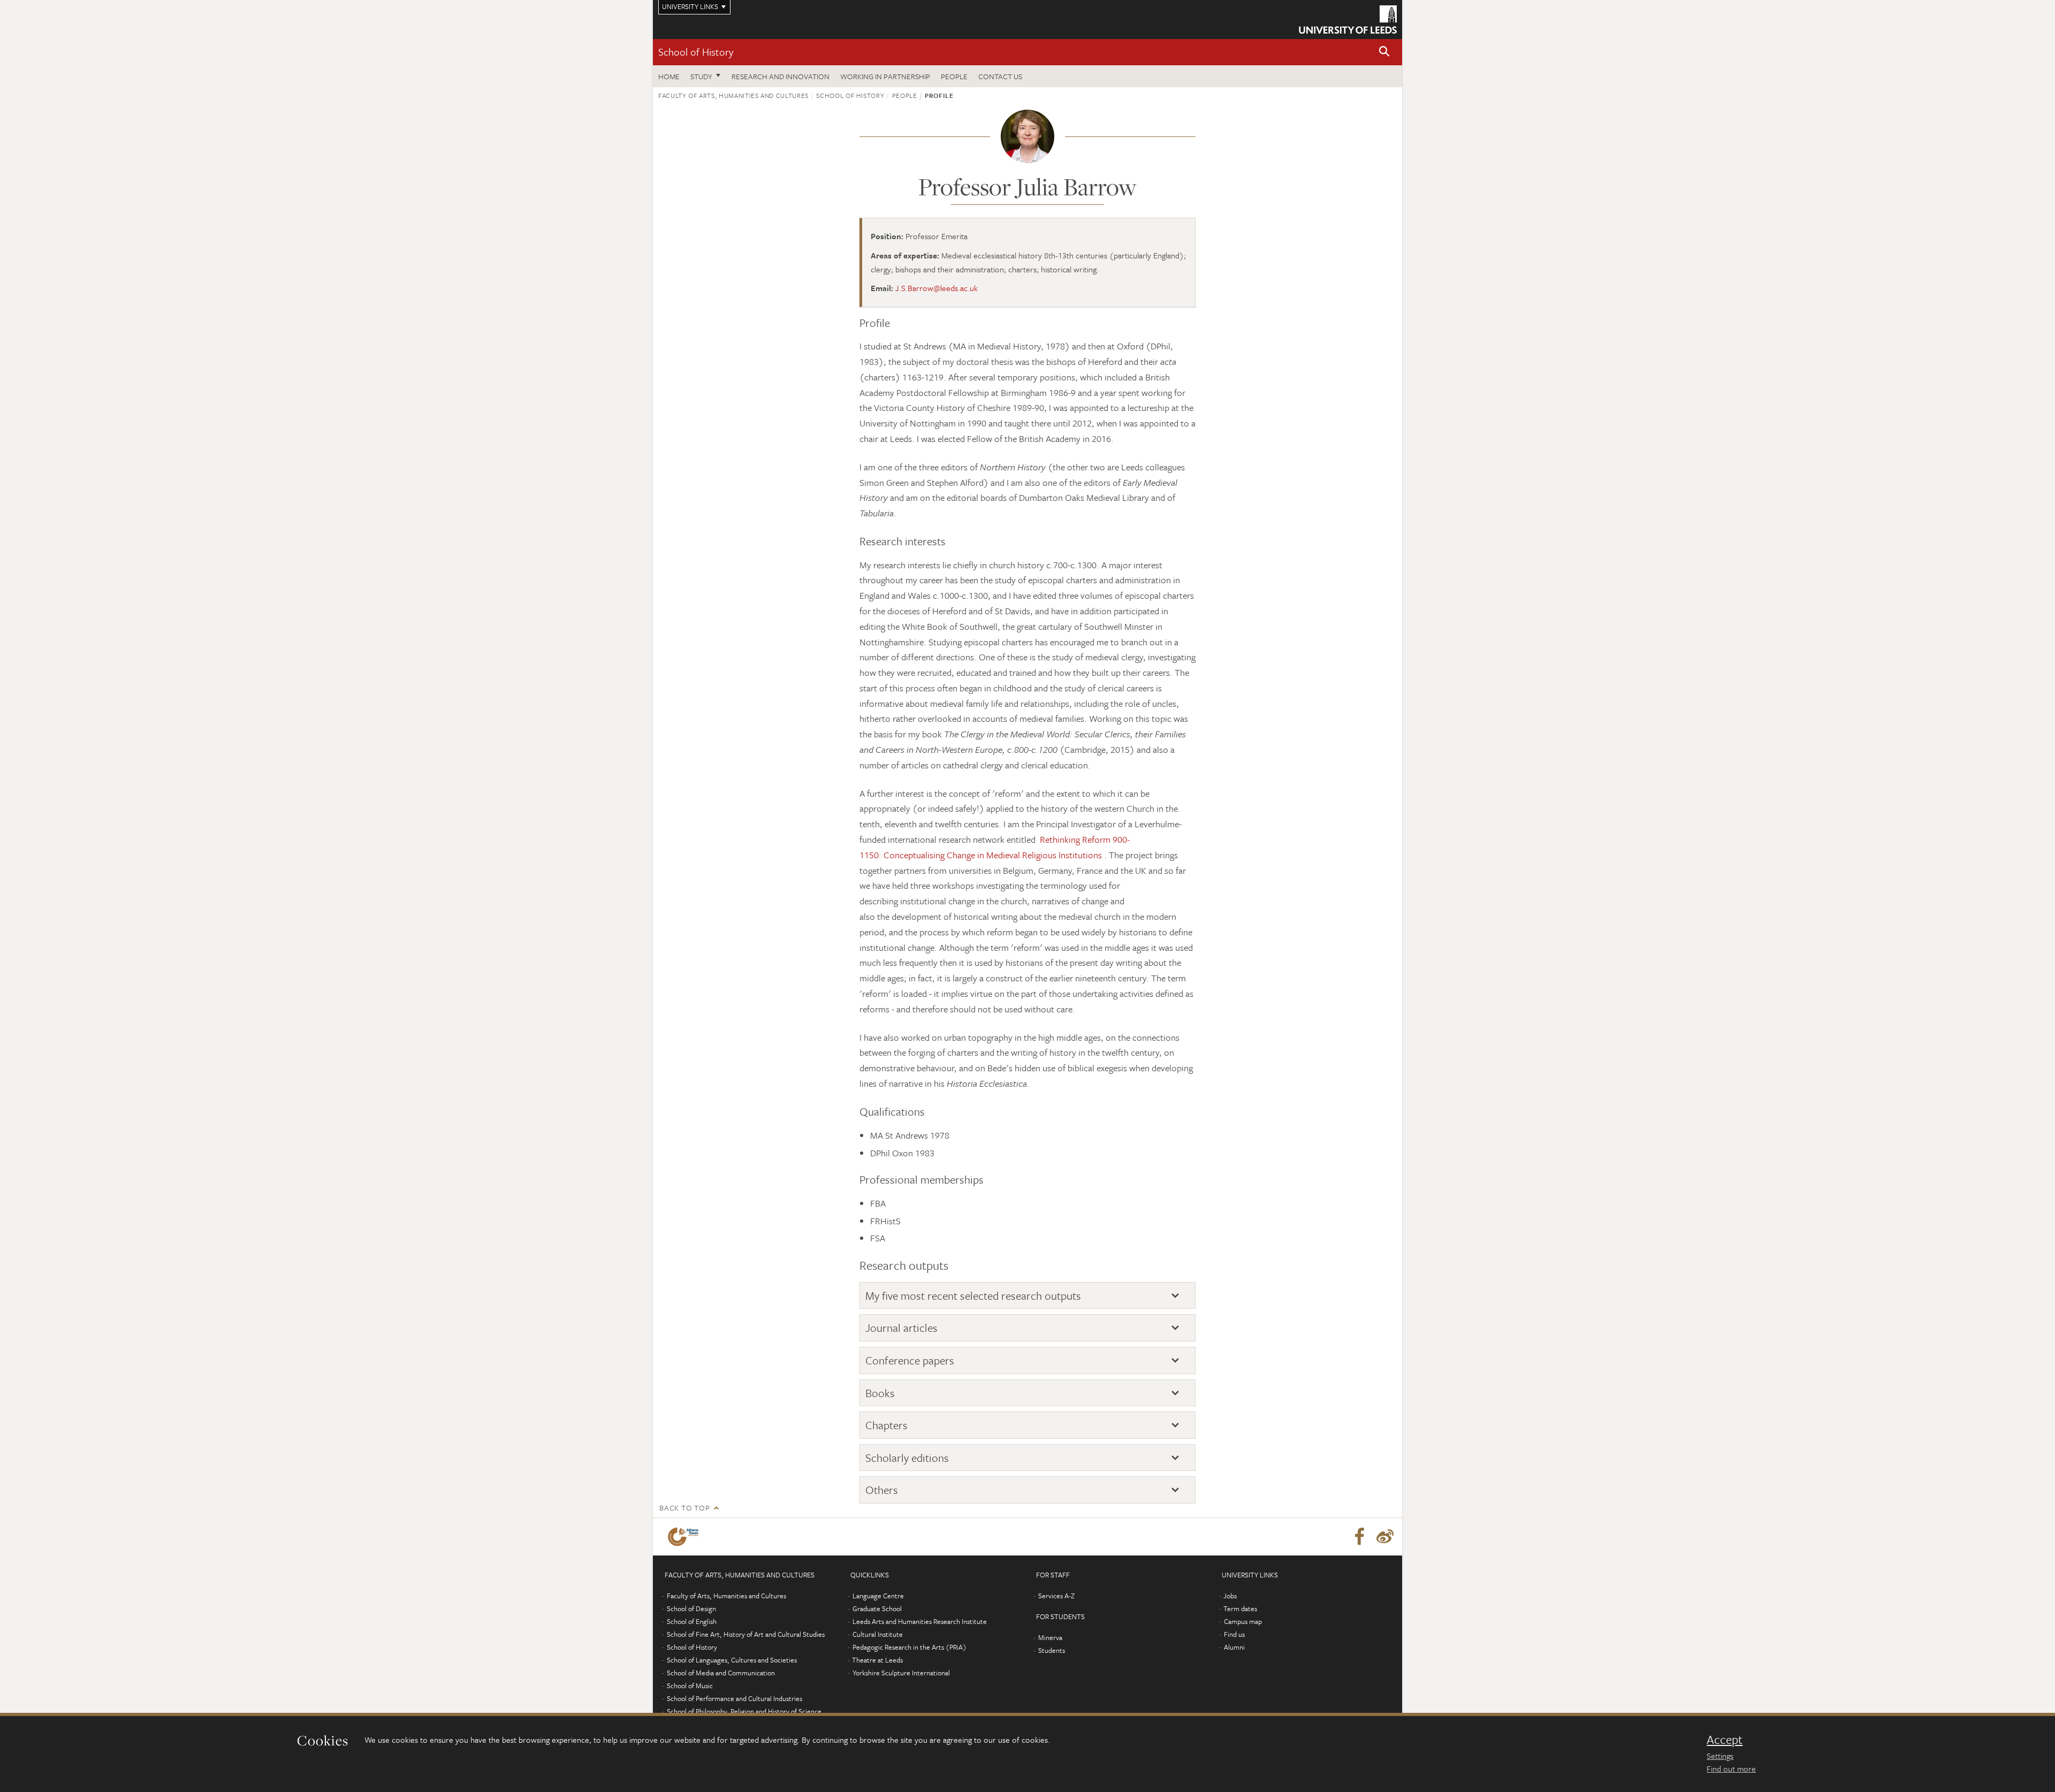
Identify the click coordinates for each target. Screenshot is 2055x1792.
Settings (1720, 1756)
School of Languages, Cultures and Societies (732, 1660)
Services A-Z (1056, 1596)
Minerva (1050, 1637)
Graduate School (877, 1608)
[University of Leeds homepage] (1348, 20)
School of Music (690, 1686)
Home (669, 76)
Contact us (1000, 76)
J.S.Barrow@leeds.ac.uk (937, 288)
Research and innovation (781, 76)
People (954, 76)
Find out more (1731, 1768)
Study (701, 76)
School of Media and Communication (721, 1673)
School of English (692, 1621)
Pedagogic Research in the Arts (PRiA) (909, 1647)
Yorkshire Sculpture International (901, 1673)
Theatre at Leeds (877, 1660)
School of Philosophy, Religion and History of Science (744, 1711)
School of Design (691, 1608)
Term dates (1240, 1608)
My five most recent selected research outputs (973, 1296)
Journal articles (901, 1328)
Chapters (886, 1425)
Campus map (1243, 1621)
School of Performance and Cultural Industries (735, 1698)
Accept (1725, 1740)
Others (882, 1490)
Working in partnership (885, 76)
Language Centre (878, 1596)
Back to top (684, 1508)
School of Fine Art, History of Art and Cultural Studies (746, 1634)
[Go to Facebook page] (1359, 1537)
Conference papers (910, 1360)
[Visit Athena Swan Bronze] (685, 1537)
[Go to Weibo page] (1385, 1537)
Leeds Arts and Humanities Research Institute (920, 1621)
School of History (696, 52)
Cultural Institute (878, 1634)
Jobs (1230, 1596)
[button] (1384, 52)
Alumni (1234, 1647)
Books (880, 1393)
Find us (1234, 1634)
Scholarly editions (907, 1458)
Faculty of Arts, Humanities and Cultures (733, 95)
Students (1052, 1650)
